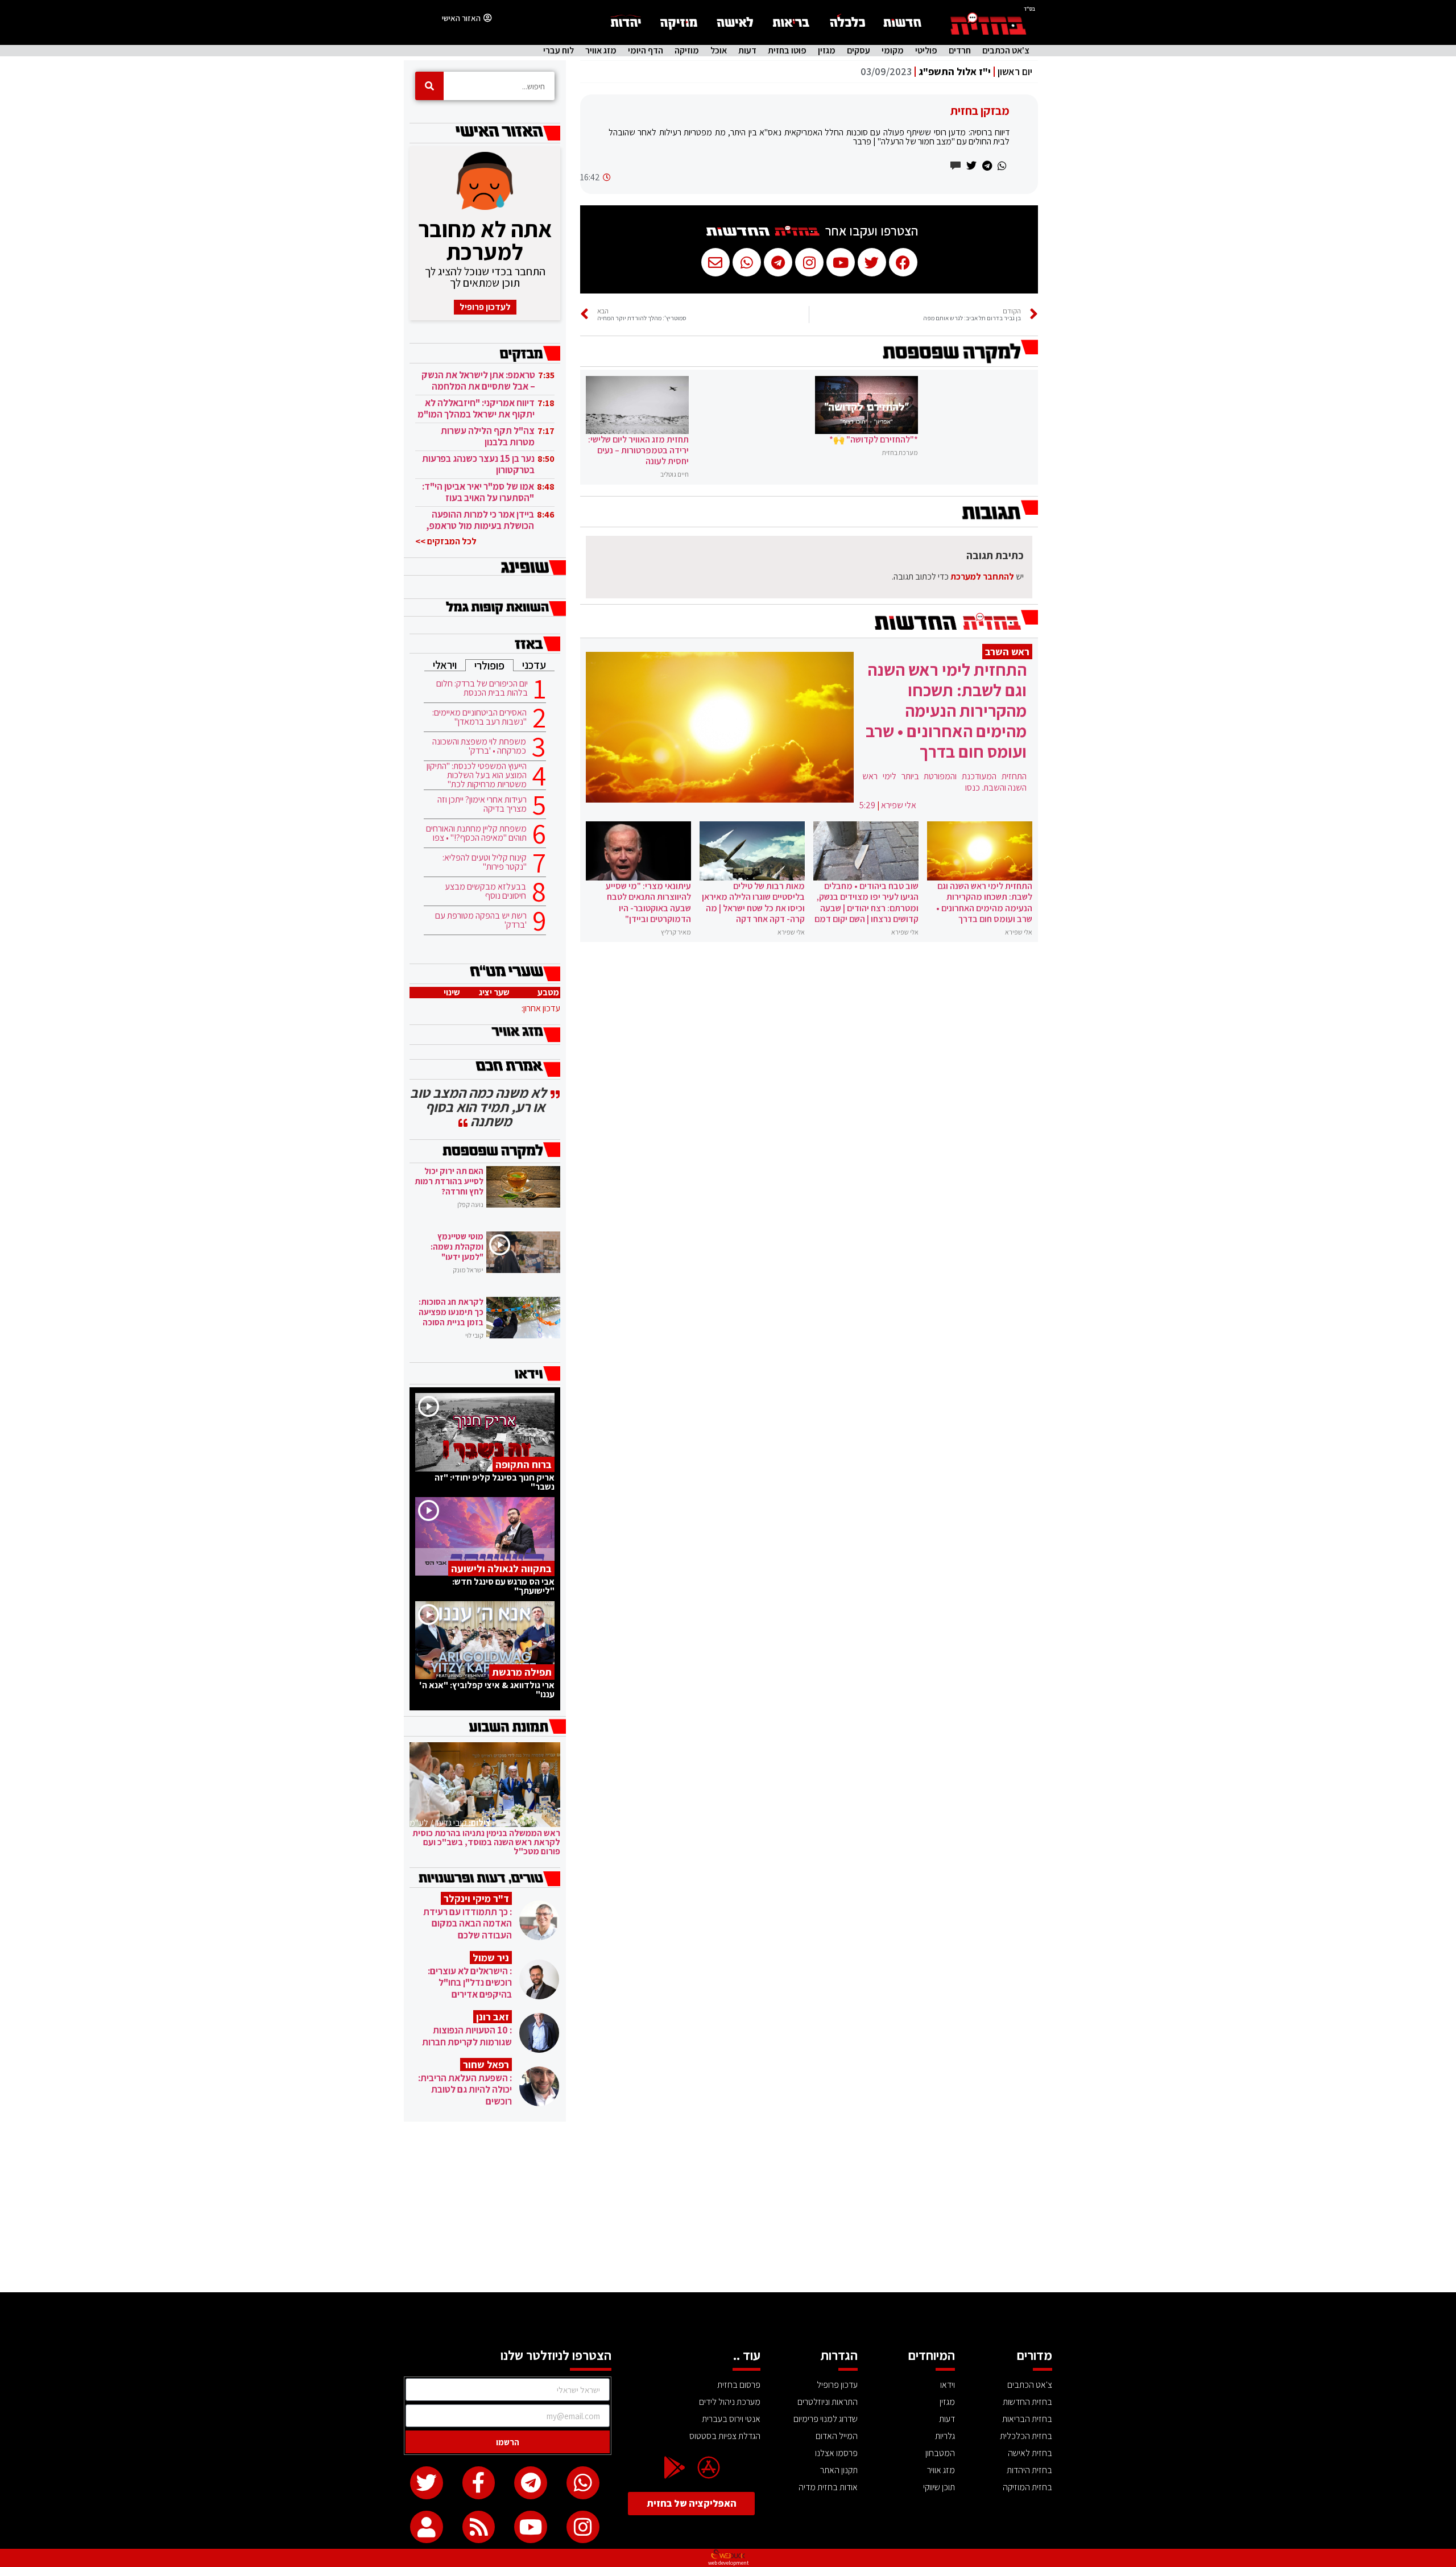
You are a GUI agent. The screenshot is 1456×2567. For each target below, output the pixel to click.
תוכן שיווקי (939, 2487)
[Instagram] (583, 2527)
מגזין (827, 51)
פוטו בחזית (787, 51)
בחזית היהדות (1029, 2470)
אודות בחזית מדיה (828, 2487)
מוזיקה (687, 51)
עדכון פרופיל (837, 2385)
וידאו (948, 2385)
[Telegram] (531, 2483)
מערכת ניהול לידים (730, 2402)
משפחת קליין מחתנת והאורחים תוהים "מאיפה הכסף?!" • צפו (476, 833)
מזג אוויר (601, 51)
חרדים (960, 51)
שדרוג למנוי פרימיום (826, 2419)
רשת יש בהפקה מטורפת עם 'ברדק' (481, 920)
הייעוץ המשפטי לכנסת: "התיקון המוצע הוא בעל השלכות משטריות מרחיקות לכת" (477, 775)
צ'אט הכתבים (1006, 51)
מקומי (893, 51)
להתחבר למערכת (982, 576)
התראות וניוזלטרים (828, 2402)
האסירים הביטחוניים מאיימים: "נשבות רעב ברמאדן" (479, 717)
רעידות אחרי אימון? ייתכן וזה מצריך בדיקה (482, 804)
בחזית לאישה (1030, 2453)
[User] (427, 2527)
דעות (747, 51)
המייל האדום (837, 2436)
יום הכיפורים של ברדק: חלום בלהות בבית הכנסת (482, 688)
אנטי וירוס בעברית (731, 2419)
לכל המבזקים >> (446, 541)
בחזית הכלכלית (1026, 2436)
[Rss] (479, 2527)
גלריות (945, 2436)
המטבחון (940, 2453)
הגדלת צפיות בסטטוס (725, 2436)
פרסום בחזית (739, 2385)
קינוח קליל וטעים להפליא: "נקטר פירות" (485, 862)
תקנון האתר (839, 2470)
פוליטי (926, 51)
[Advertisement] (728, 2207)
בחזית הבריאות (1027, 2419)
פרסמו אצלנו (836, 2453)
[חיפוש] (429, 86)
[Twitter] (427, 2483)
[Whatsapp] (583, 2483)
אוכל (719, 51)
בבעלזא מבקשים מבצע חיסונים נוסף (485, 891)
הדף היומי (646, 51)
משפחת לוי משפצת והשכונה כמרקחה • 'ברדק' (479, 746)
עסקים (859, 51)
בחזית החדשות (1027, 2402)
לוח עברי (559, 51)
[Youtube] (531, 2527)
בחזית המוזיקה (1027, 2487)
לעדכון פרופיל (485, 307)
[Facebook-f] (479, 2483)
